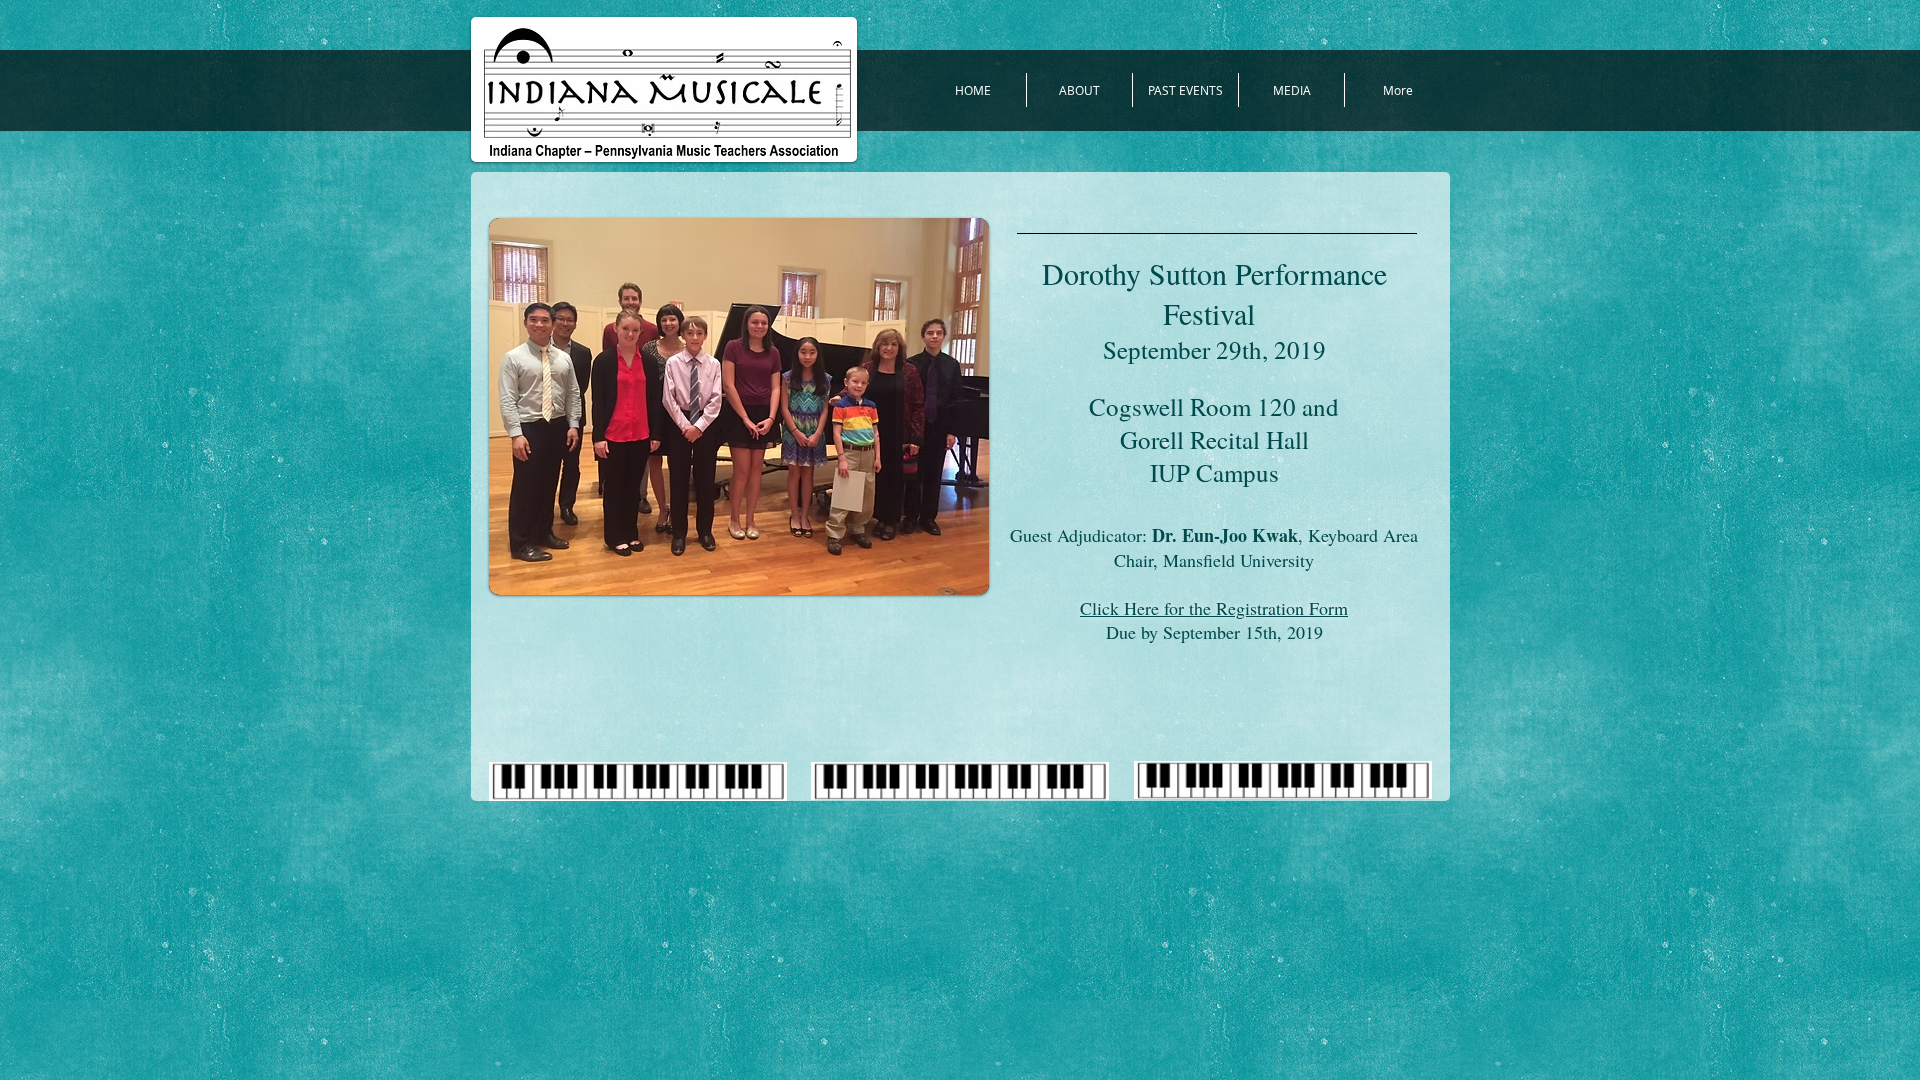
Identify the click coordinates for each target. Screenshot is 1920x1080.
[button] (739, 406)
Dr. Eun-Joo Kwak (1225, 535)
